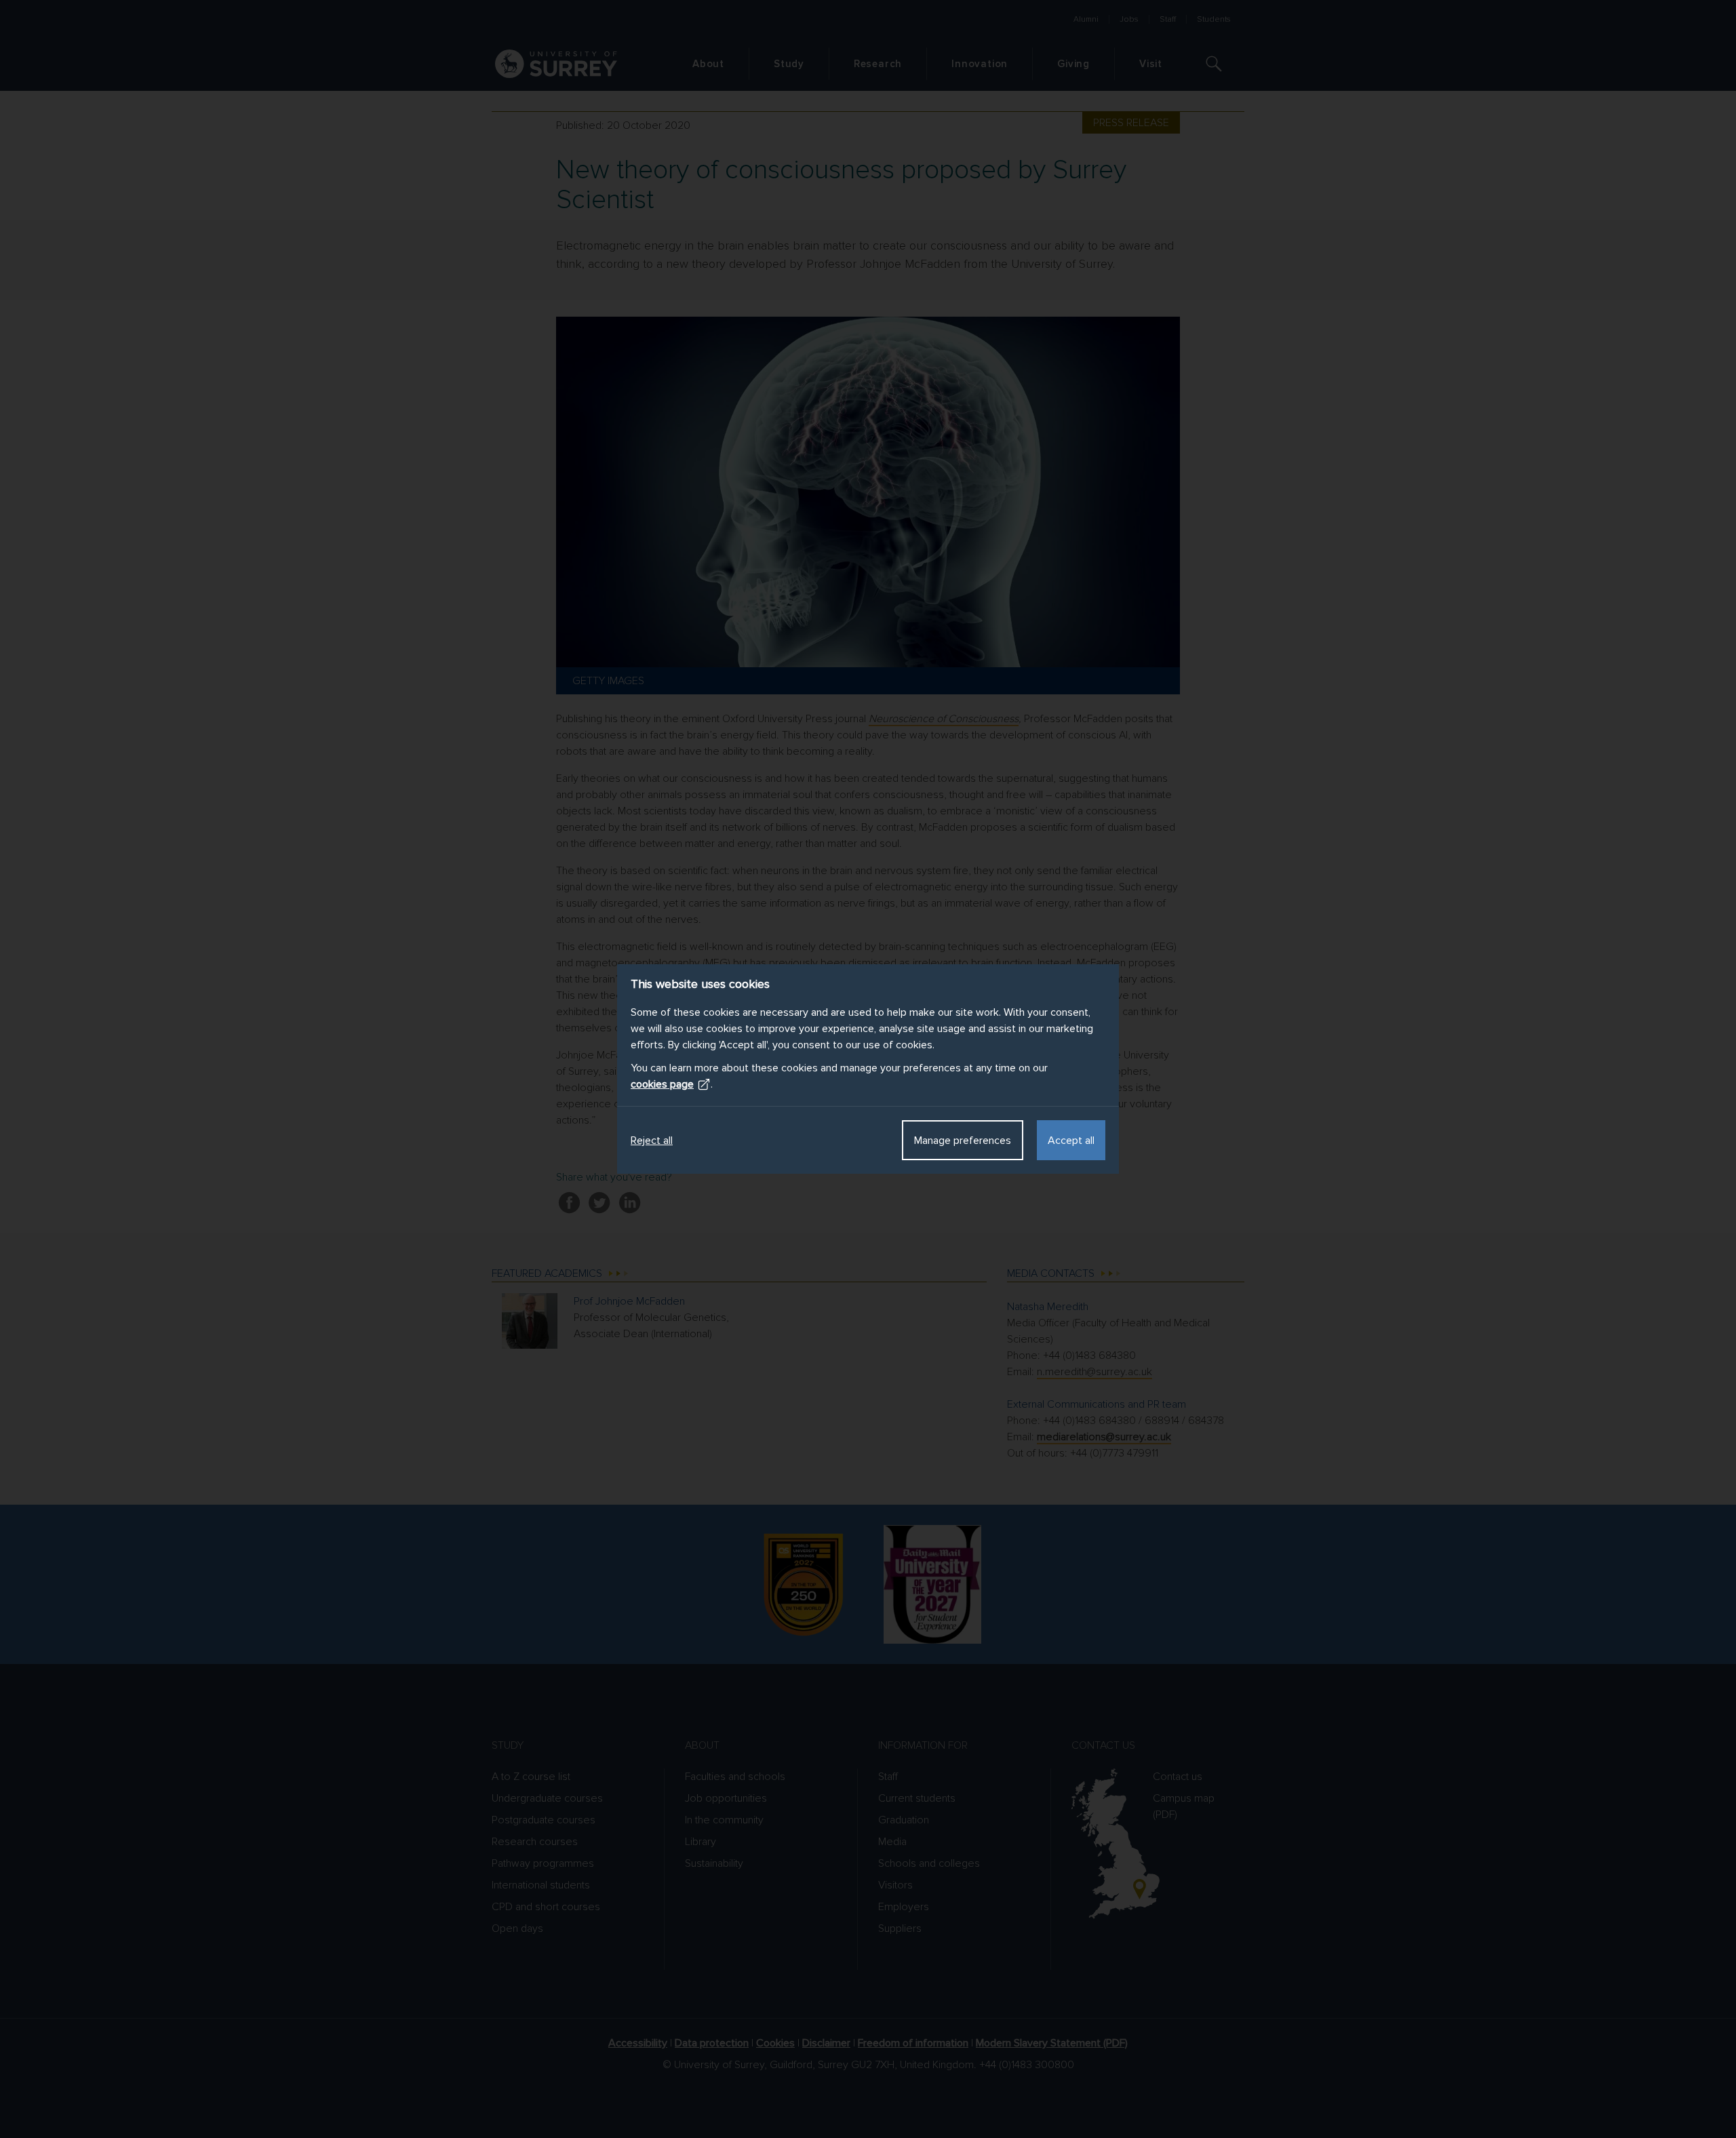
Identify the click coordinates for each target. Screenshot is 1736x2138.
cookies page (662, 1084)
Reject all (652, 1141)
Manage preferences (963, 1141)
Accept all (1071, 1141)
